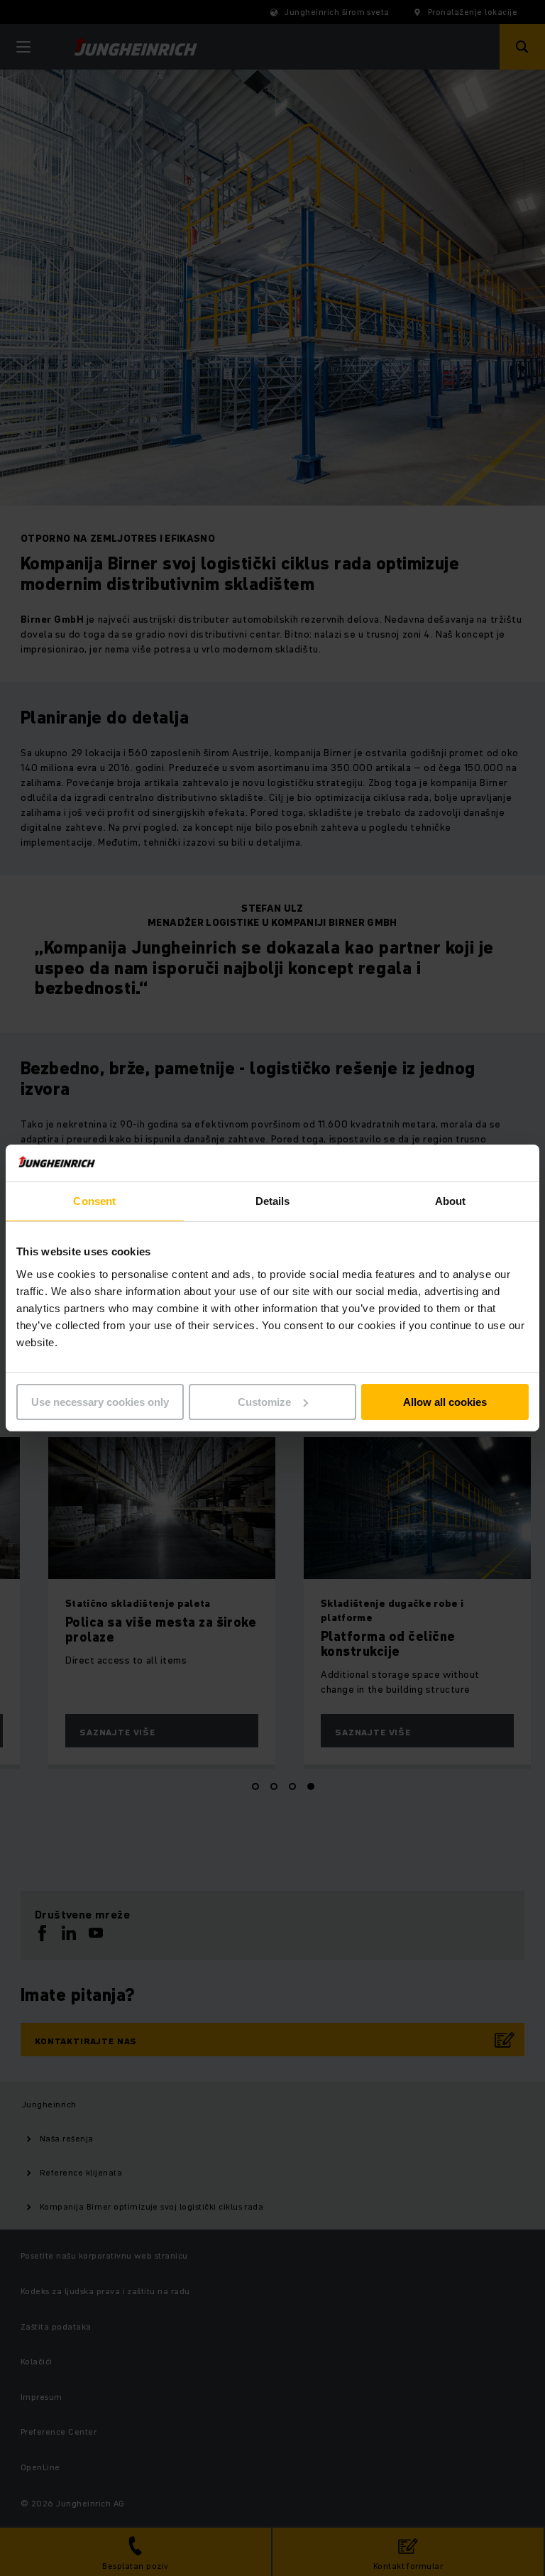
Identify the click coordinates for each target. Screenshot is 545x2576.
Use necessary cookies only (100, 1402)
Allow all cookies (445, 1402)
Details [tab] (273, 1201)
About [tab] (451, 1201)
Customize (264, 1402)
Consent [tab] (94, 1201)
